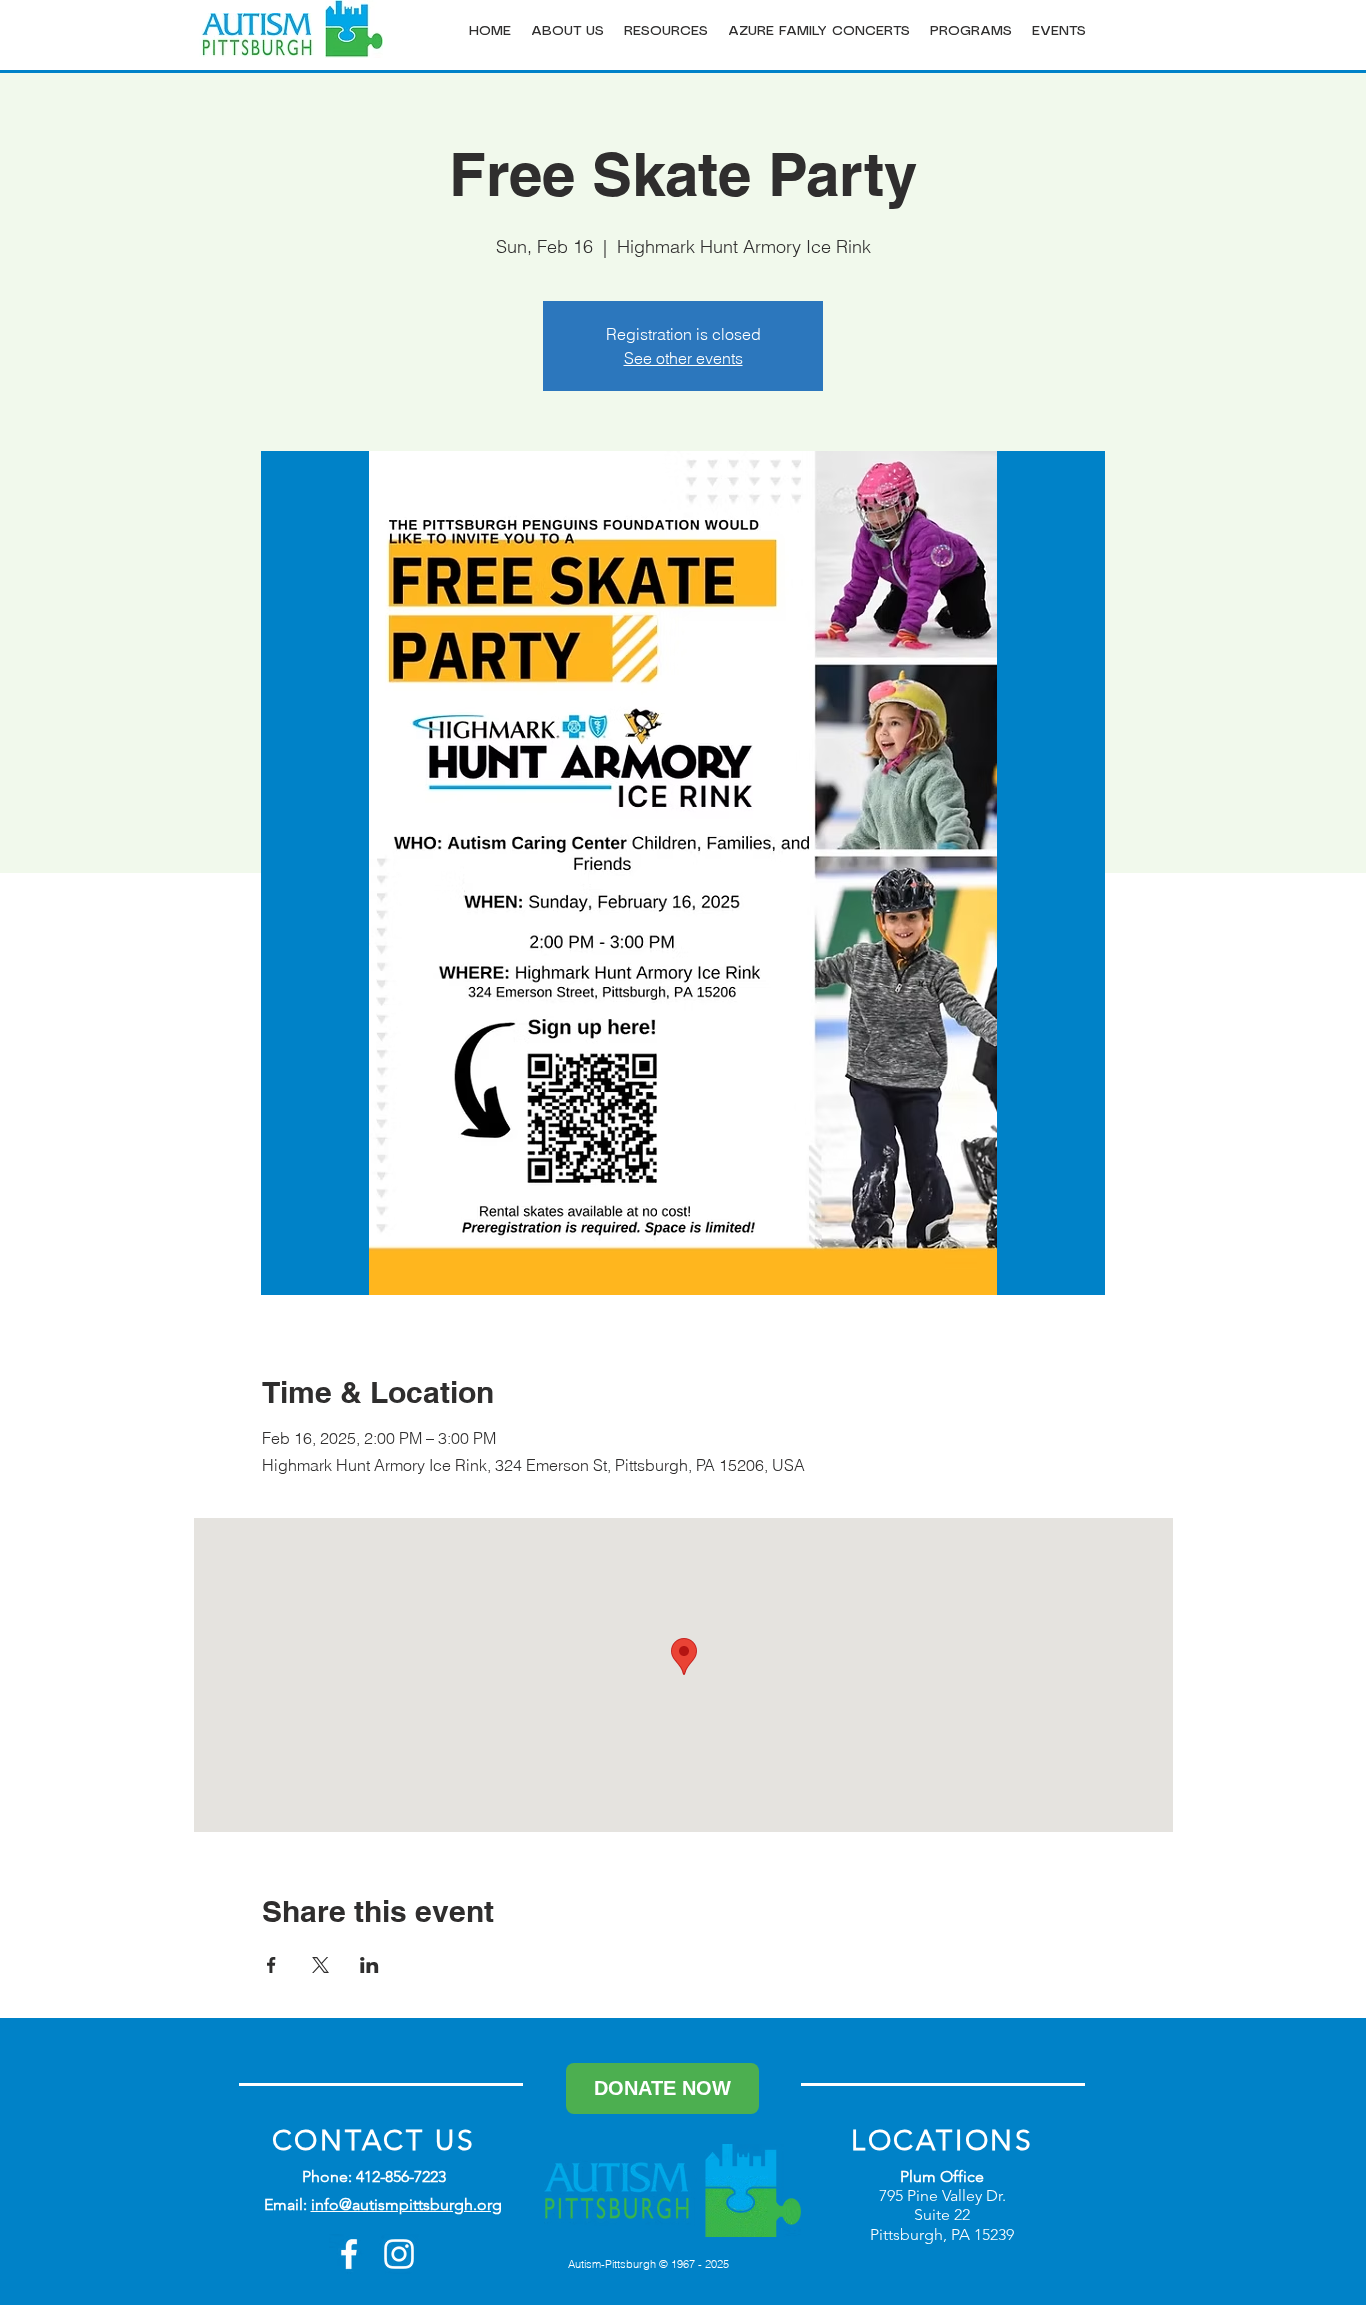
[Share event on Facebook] (271, 1965)
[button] (567, 31)
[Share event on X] (320, 1965)
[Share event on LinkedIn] (369, 1965)
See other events (683, 358)
